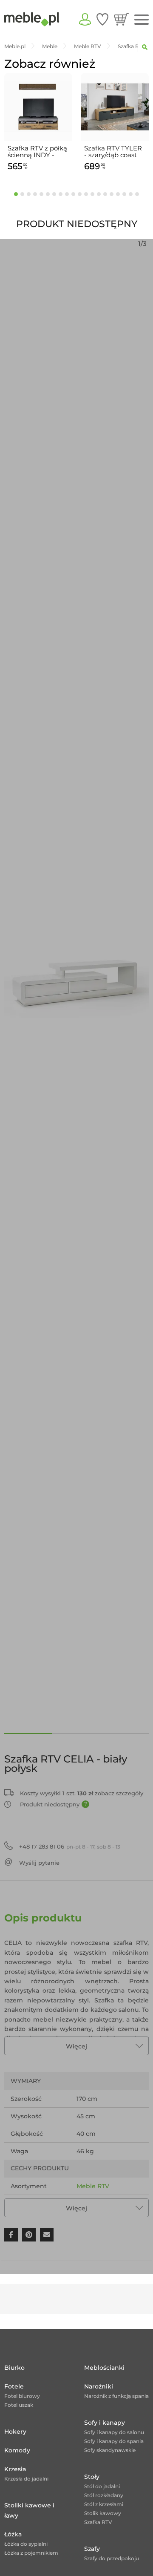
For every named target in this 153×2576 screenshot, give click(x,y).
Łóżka (13, 2534)
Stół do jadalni (102, 2486)
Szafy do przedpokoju (112, 2558)
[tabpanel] (38, 123)
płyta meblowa (99, 2204)
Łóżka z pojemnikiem (31, 2553)
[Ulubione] (102, 19)
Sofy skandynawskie (110, 2450)
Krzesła (15, 2469)
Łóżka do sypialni (26, 2544)
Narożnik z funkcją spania (116, 2396)
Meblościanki (104, 2368)
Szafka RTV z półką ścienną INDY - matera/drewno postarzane (37, 152)
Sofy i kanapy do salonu (114, 2432)
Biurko (14, 2368)
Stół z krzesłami (104, 2504)
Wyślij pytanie (39, 1863)
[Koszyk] (121, 19)
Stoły (92, 2477)
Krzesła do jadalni (26, 2479)
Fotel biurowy (22, 2396)
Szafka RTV (98, 2522)
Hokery (15, 2432)
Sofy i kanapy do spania (114, 2441)
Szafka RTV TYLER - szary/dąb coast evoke (113, 152)
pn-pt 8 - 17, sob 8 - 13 (70, 1846)
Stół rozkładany (104, 2495)
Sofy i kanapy (105, 2423)
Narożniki (99, 2386)
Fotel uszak (19, 2405)
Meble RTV (93, 2186)
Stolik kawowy (103, 2513)
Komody (17, 2450)
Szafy (92, 2549)
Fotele (14, 2386)
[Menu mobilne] (142, 20)
